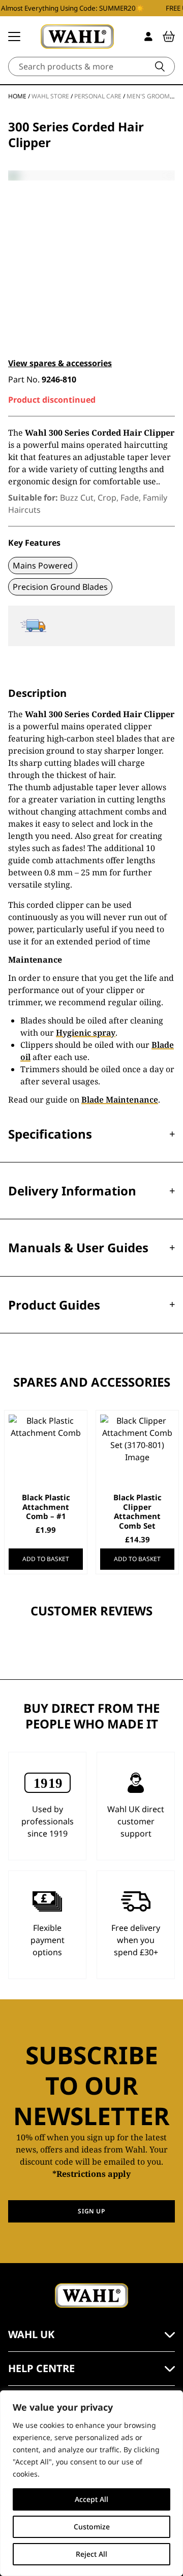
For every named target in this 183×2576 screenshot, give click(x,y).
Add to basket (46, 1559)
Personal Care (98, 96)
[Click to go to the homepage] (77, 37)
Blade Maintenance (120, 1100)
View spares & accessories (60, 363)
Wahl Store (50, 96)
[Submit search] (160, 66)
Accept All (91, 2499)
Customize (92, 2527)
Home (17, 96)
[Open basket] (169, 37)
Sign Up (91, 2211)
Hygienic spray (86, 1033)
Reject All (91, 2554)
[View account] (148, 37)
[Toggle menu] (14, 37)
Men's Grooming (154, 96)
